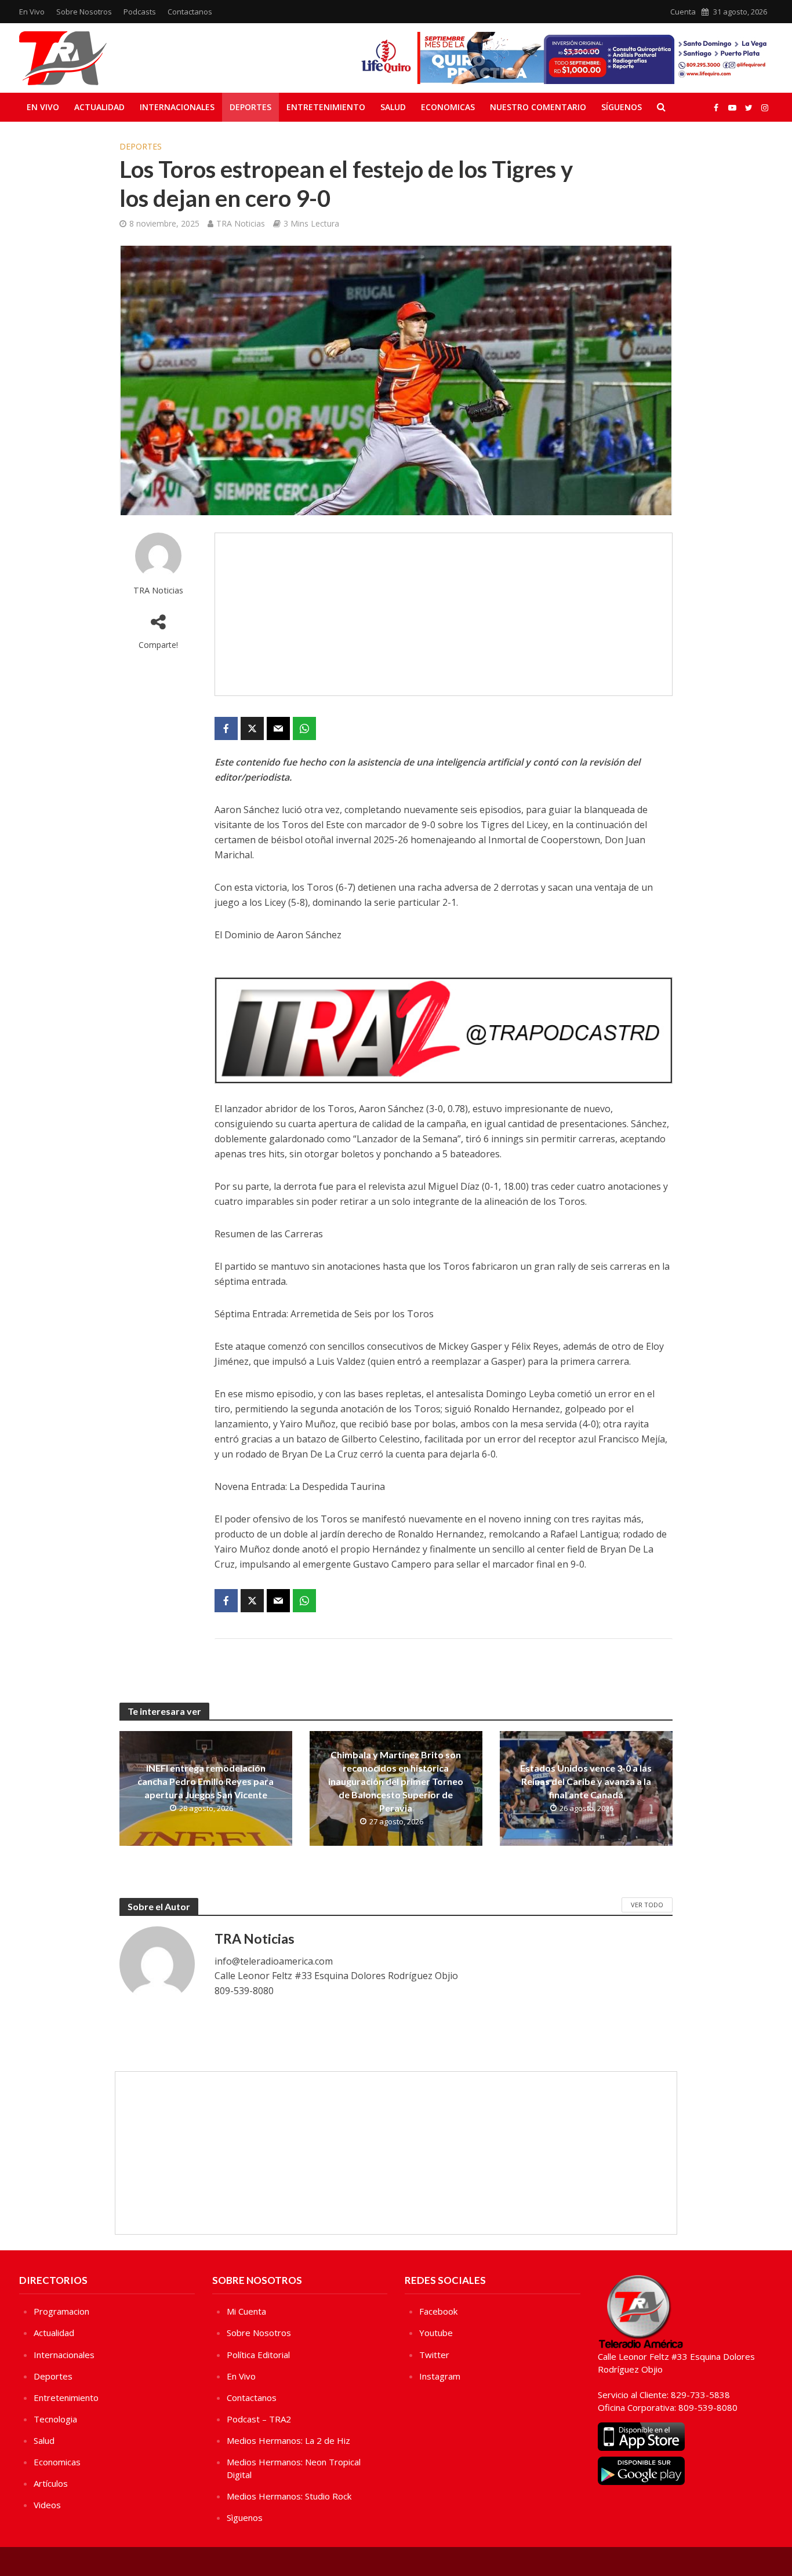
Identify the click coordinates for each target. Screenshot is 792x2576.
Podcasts (140, 12)
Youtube (436, 2333)
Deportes (250, 107)
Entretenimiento (326, 107)
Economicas (448, 107)
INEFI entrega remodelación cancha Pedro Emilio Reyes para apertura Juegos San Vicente (206, 1781)
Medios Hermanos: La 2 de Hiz (288, 2440)
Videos (47, 2505)
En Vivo (32, 12)
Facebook (438, 2311)
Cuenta (683, 12)
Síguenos (622, 107)
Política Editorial (258, 2355)
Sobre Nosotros (84, 12)
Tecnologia (55, 2419)
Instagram (440, 2376)
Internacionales (177, 107)
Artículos (51, 2483)
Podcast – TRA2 (259, 2419)
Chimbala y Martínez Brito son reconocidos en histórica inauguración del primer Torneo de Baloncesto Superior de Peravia (396, 1781)
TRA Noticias (241, 223)
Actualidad (99, 107)
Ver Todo (647, 1905)
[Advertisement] (444, 614)
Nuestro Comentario (538, 107)
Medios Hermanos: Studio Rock (289, 2496)
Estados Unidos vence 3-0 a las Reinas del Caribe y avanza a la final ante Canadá (586, 1781)
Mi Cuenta (246, 2311)
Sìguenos (245, 2517)
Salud (393, 107)
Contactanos (190, 12)
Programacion (61, 2311)
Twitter (434, 2355)
